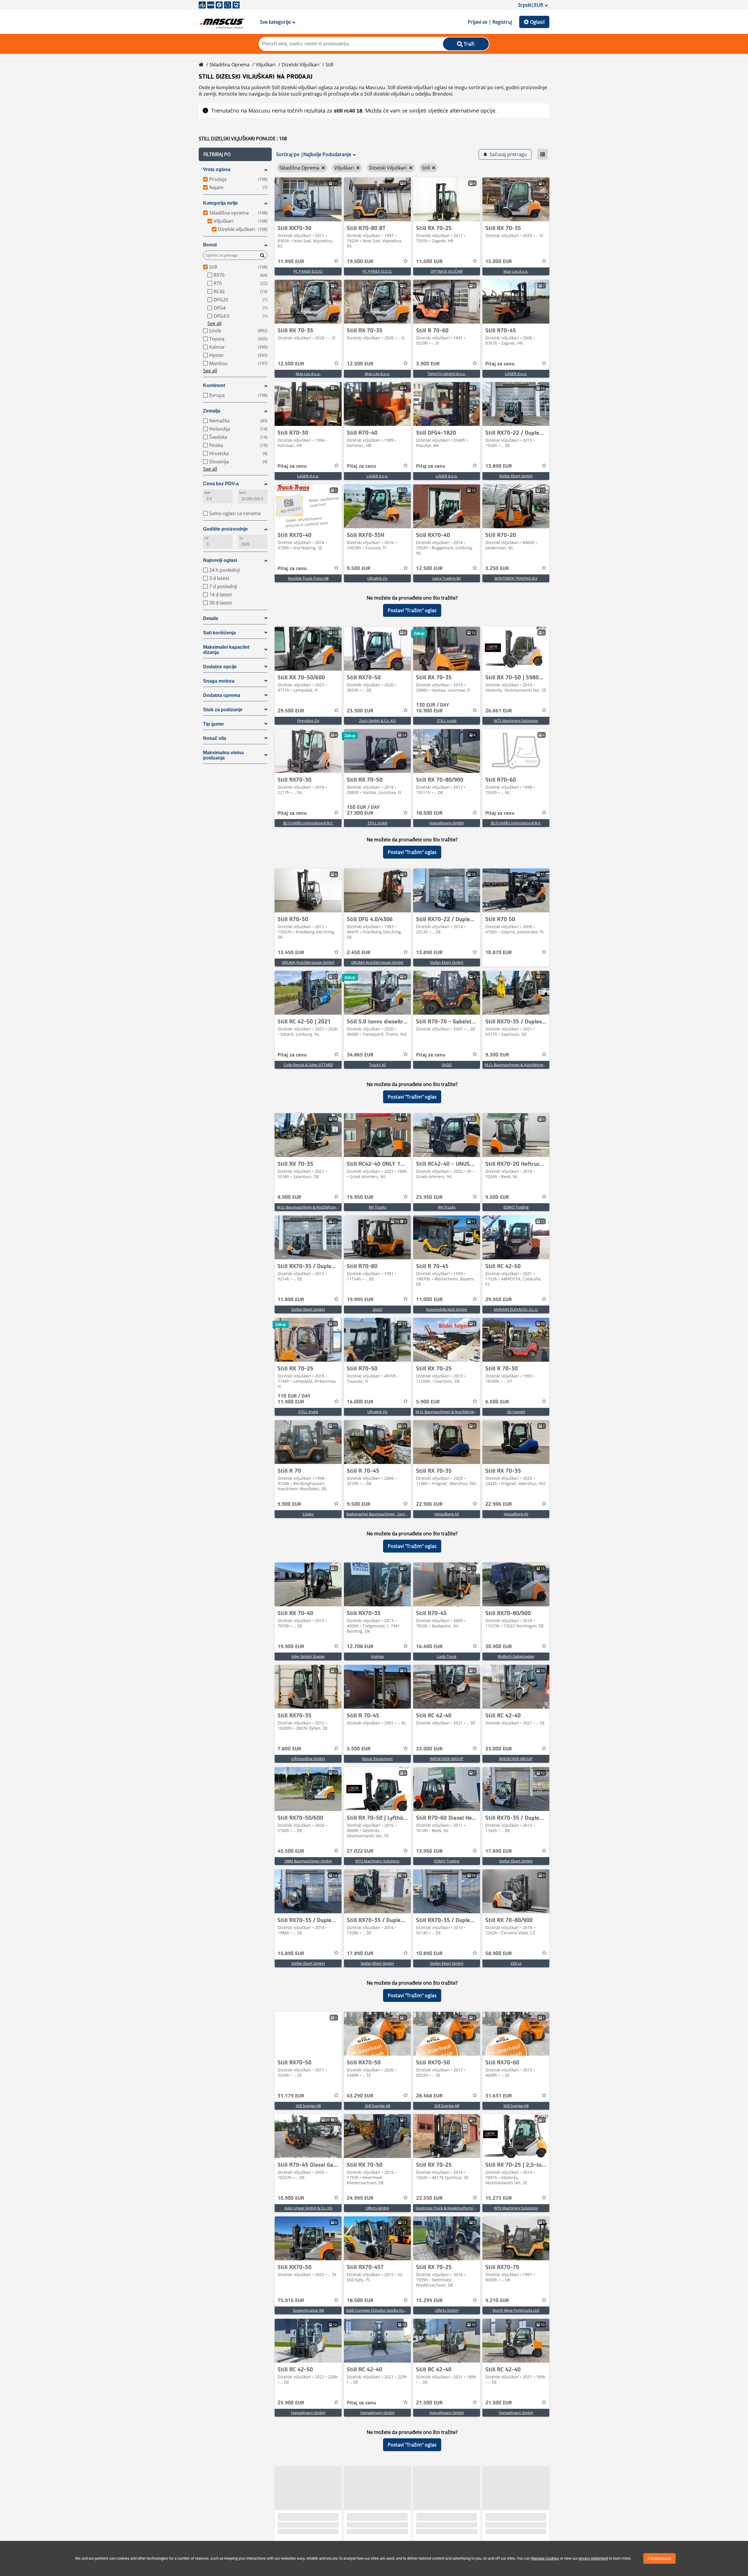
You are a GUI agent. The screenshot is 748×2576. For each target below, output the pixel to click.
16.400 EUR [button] (429, 1647)
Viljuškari (266, 65)
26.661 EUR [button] (499, 711)
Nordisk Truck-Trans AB (308, 578)
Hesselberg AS (447, 1514)
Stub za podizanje (223, 710)
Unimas (377, 1656)
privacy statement (593, 2558)
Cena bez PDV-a (221, 484)
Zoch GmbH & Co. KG (377, 721)
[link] (308, 199)
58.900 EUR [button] (499, 1954)
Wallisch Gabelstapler (516, 1656)
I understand (659, 2558)
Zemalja (212, 411)
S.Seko (308, 1514)
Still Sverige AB (308, 2106)
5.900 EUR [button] (428, 1402)
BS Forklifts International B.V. (308, 823)
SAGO (447, 1065)
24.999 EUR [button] (360, 2198)
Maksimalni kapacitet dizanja (226, 650)
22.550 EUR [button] (429, 2198)
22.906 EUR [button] (429, 1504)
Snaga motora (219, 681)
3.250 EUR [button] (497, 569)
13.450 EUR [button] (291, 953)
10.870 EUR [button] (499, 953)
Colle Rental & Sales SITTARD (308, 1065)
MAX (243, 493)
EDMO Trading (516, 1207)
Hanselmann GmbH (447, 823)
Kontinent (214, 385)
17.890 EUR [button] (499, 1851)
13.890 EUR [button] (499, 466)
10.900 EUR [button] (291, 2198)
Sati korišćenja (219, 633)
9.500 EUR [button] (359, 569)
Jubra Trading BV (447, 578)
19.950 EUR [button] (360, 1197)
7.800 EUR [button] (289, 1749)
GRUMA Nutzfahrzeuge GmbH (308, 962)
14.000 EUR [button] (360, 1402)
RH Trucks (378, 1207)
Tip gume (213, 724)
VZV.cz (516, 1963)
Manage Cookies (545, 2558)
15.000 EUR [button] (499, 262)
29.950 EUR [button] (499, 1300)
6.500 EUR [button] (497, 1402)
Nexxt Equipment (377, 1759)
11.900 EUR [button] (294, 1399)
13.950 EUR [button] (429, 1851)
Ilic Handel (516, 1412)
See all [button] (214, 323)
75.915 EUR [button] (291, 2301)
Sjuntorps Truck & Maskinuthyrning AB (449, 2208)
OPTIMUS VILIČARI (447, 271)
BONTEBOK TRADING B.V (516, 578)
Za (241, 538)
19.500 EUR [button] (360, 262)
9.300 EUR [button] (497, 1055)
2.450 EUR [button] (359, 953)
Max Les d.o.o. (516, 271)
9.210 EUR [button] (497, 2301)
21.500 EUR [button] (429, 2403)
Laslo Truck (447, 1656)
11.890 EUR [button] (291, 1300)
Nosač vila (215, 738)
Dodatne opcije (220, 667)
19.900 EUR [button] (291, 1647)
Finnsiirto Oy (308, 721)
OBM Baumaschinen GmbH (308, 1861)
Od (206, 538)
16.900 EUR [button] (433, 708)
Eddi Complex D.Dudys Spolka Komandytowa (386, 2310)
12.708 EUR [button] (360, 1647)
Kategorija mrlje (220, 203)
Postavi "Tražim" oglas (412, 610)
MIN (207, 493)
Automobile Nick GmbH (447, 1309)
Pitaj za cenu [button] (500, 364)
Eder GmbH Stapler (308, 1656)
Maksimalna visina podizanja (223, 755)
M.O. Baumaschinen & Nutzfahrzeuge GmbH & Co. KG (531, 1065)
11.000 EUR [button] (429, 1300)
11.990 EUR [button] (291, 262)
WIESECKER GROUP (447, 1759)
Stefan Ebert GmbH (516, 476)
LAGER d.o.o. (516, 374)
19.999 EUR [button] (360, 1300)
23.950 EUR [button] (429, 1197)
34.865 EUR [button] (360, 1055)
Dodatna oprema (222, 695)
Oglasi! (537, 22)
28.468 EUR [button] (429, 2096)
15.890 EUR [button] (291, 1954)
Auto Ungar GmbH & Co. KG (308, 2208)
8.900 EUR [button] (289, 1197)
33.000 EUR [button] (429, 1749)
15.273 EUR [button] (499, 2198)
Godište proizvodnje (225, 529)
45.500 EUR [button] (291, 1851)
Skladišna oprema (230, 65)
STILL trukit (447, 721)
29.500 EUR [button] (291, 711)
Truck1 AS (378, 1065)
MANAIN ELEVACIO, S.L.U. (516, 1309)
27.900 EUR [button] (363, 810)
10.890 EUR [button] (429, 1954)
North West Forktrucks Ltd (516, 2310)
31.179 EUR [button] (291, 2096)
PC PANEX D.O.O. (308, 271)
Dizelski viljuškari (301, 65)
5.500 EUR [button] (359, 1749)
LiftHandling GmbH (308, 1759)
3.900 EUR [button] (428, 364)
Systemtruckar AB (308, 2310)
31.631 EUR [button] (499, 2096)
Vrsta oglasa (217, 169)
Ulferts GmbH (377, 2208)
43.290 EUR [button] (360, 2096)
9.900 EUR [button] (289, 1504)
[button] (235, 154)
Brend (210, 245)
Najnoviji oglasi (220, 560)
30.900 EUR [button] (499, 1647)
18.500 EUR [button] (429, 813)
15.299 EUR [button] (429, 2301)
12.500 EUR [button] (291, 364)
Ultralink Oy (378, 578)
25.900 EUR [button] (291, 2403)
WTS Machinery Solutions (516, 721)
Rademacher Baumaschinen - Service (378, 1514)
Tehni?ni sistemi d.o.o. (447, 374)
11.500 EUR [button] (429, 262)
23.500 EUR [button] (360, 711)
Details (211, 618)
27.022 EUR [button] (360, 1851)
